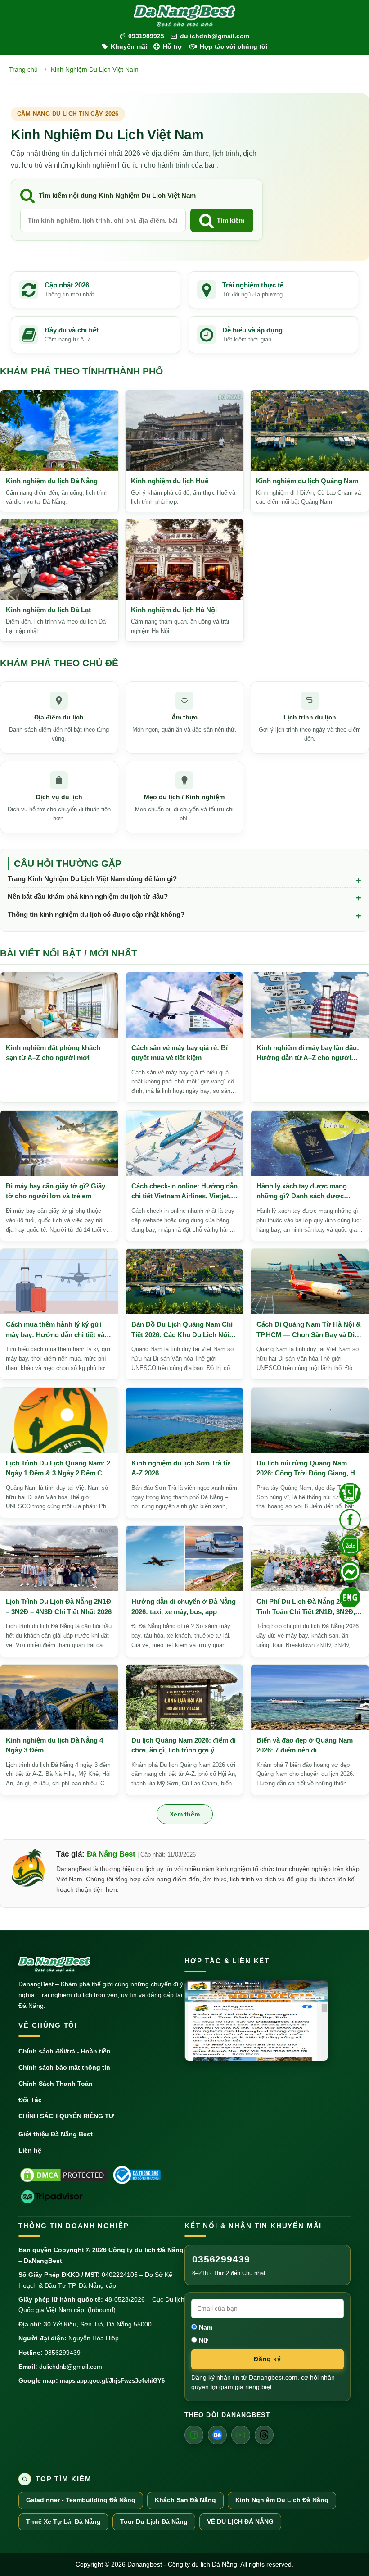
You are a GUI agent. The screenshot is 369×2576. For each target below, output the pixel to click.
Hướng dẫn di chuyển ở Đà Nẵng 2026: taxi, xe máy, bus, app (184, 1607)
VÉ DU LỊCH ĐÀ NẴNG (240, 2522)
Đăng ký (267, 2359)
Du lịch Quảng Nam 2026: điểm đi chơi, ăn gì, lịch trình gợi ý (184, 1745)
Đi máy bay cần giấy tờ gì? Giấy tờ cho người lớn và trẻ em (56, 1191)
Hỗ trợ (173, 46)
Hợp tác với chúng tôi (234, 46)
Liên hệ (30, 2150)
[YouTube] (241, 2435)
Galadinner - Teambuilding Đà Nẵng (81, 2500)
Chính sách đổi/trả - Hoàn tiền (65, 2051)
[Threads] (264, 2435)
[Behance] (217, 2435)
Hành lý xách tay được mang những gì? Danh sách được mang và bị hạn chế (302, 1192)
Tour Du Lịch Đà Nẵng (154, 2522)
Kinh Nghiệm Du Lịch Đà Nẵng (282, 2500)
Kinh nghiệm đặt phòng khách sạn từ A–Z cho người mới (53, 1053)
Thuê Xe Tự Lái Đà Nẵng (63, 2522)
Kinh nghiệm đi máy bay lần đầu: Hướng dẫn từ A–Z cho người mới (308, 1054)
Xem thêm (185, 1814)
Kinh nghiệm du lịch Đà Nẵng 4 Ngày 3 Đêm (54, 1745)
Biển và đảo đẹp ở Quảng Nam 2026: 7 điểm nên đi (305, 1745)
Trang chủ (23, 69)
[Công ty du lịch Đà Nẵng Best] (184, 16)
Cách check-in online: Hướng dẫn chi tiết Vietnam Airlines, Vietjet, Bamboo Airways (184, 1192)
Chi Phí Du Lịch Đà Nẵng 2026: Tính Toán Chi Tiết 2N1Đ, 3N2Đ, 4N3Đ (306, 1607)
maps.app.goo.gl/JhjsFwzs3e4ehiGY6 (112, 2381)
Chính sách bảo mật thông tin (64, 2067)
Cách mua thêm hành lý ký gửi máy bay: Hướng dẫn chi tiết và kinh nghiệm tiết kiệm (55, 1330)
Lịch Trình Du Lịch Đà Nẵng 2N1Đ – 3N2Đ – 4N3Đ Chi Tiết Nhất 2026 (59, 1607)
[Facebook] (194, 2435)
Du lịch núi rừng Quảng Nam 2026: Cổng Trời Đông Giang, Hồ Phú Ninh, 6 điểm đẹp (308, 1469)
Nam (205, 2327)
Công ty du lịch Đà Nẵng (146, 2250)
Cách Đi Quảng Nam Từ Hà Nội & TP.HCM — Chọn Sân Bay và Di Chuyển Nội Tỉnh (309, 1330)
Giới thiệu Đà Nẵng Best (56, 2134)
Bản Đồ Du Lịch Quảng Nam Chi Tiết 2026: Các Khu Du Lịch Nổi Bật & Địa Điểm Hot (182, 1330)
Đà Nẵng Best (111, 1854)
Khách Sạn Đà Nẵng (185, 2500)
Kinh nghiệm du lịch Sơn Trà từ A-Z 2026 (181, 1468)
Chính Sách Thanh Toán (56, 2084)
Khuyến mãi (129, 46)
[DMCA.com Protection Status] (63, 2175)
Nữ (202, 2340)
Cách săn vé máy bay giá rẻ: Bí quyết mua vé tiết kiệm (180, 1053)
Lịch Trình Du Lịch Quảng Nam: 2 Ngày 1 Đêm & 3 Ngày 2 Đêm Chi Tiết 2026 (58, 1469)
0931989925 (146, 36)
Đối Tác (30, 2100)
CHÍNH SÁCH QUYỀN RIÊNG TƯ (66, 2116)
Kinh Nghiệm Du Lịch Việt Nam (95, 69)
